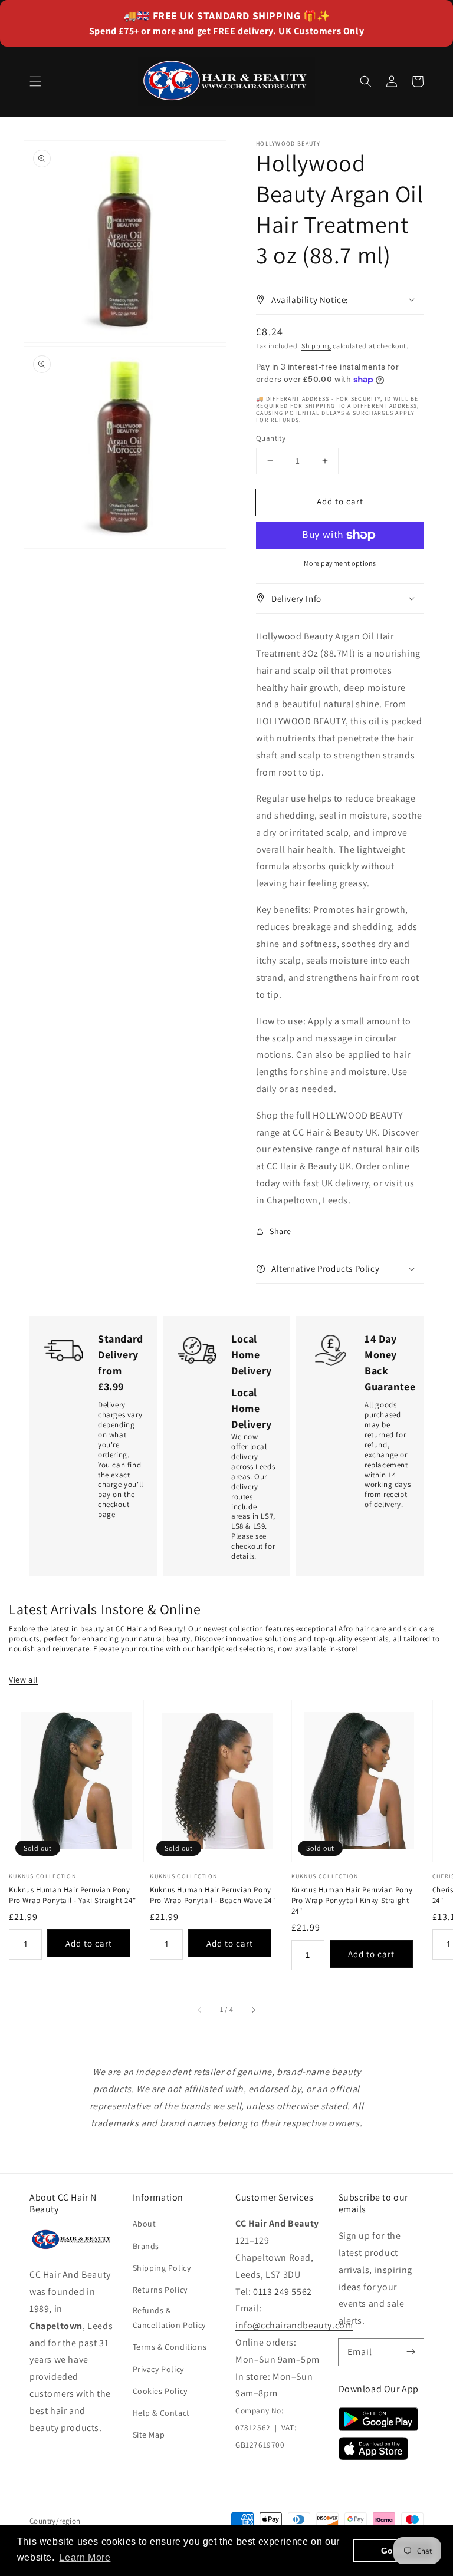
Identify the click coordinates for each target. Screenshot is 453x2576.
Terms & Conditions (170, 2347)
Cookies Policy (160, 2391)
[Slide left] (200, 2010)
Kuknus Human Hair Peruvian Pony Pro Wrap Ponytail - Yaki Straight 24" (72, 1895)
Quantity (271, 438)
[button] (35, 81)
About (145, 2224)
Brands (146, 2246)
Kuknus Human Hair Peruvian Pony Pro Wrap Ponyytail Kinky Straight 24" (352, 1900)
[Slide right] (253, 2010)
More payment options (340, 563)
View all (24, 1680)
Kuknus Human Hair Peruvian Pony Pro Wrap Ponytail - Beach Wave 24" (212, 1895)
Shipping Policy (162, 2268)
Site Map (149, 2435)
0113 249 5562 (283, 2292)
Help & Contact (161, 2413)
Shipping (316, 346)
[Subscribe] (411, 2352)
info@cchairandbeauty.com (294, 2325)
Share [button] (280, 1231)
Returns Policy (160, 2290)
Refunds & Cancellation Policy (169, 2318)
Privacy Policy (158, 2369)
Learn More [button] (85, 2557)
